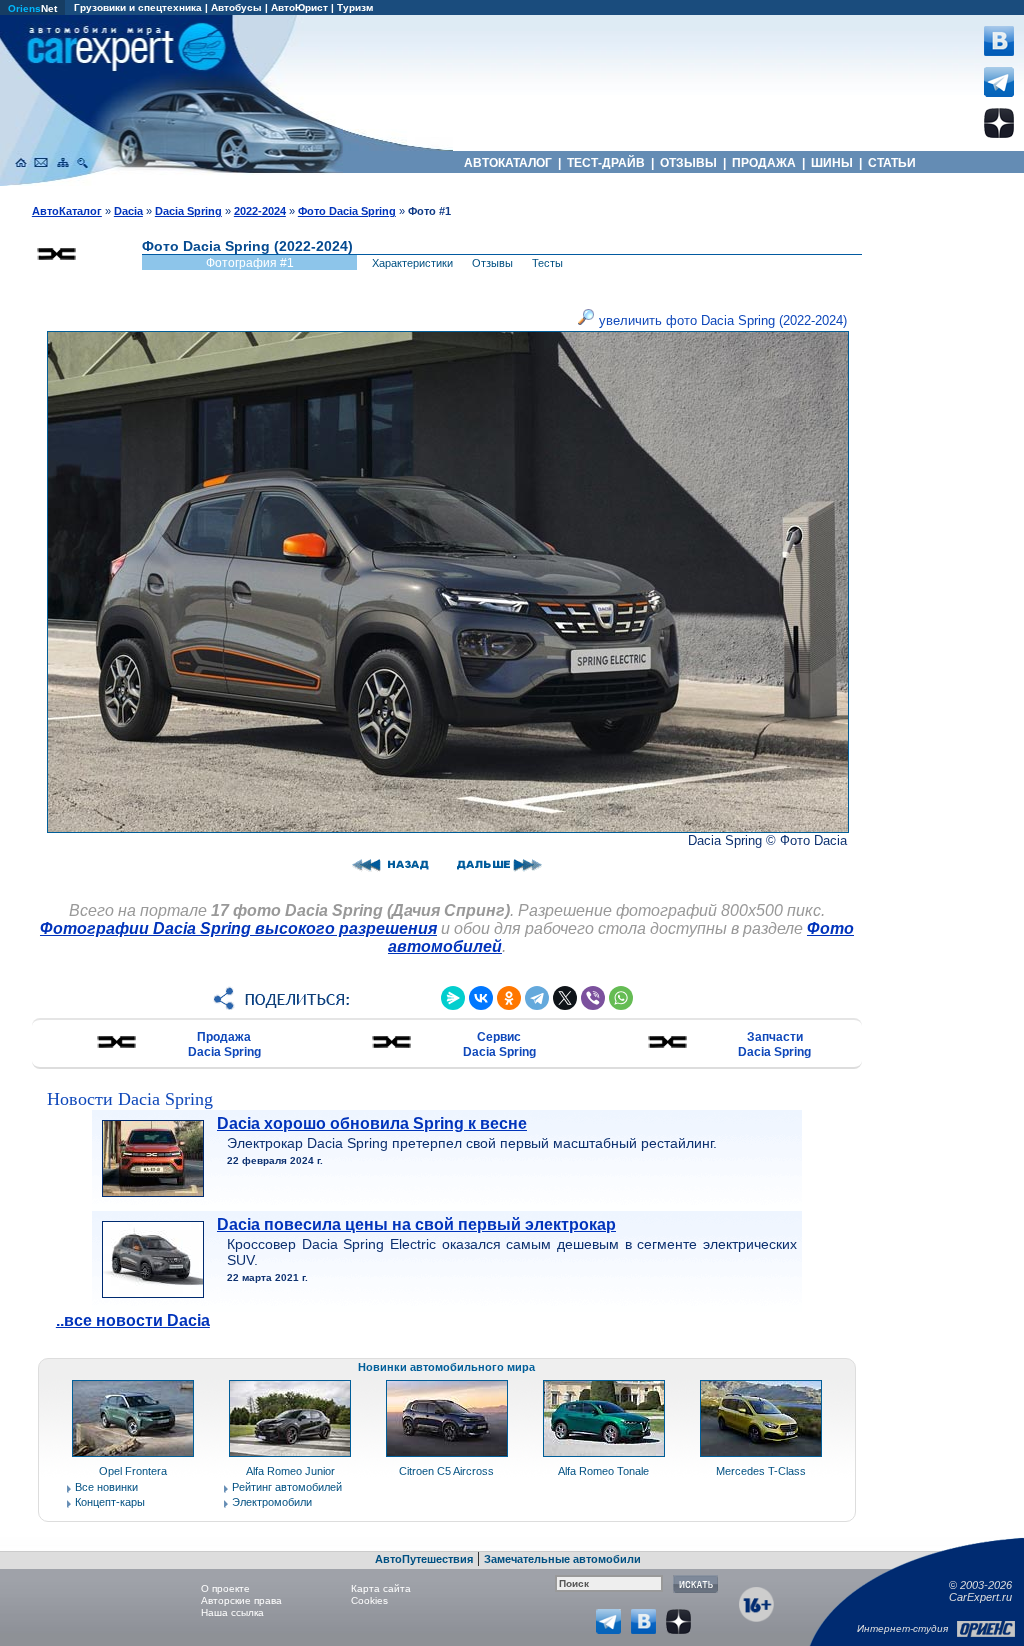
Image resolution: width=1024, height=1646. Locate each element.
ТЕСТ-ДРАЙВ (606, 163)
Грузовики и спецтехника (138, 7)
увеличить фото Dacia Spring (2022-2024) (721, 320)
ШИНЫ (832, 163)
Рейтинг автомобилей (287, 1487)
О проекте (225, 1588)
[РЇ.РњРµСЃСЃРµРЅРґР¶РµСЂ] (453, 998)
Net (32, 8)
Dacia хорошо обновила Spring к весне (372, 1123)
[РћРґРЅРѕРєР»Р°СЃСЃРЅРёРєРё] (509, 998)
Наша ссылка (232, 1612)
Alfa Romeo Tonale (603, 1471)
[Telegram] (537, 998)
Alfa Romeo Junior (290, 1471)
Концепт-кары (110, 1502)
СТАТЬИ (892, 163)
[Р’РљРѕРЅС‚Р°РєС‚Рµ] (481, 998)
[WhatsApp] (621, 998)
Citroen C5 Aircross (446, 1471)
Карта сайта (381, 1588)
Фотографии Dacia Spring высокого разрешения (238, 928)
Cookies (369, 1600)
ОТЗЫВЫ (688, 163)
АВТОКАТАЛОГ (508, 163)
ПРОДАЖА (764, 163)
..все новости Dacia (133, 1320)
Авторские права (241, 1600)
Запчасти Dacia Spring (774, 1044)
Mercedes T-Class (761, 1471)
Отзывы (492, 263)
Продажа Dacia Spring (224, 1044)
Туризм (355, 7)
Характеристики (412, 263)
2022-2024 (260, 211)
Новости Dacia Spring (130, 1099)
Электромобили (272, 1502)
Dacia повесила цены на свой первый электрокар (416, 1224)
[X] (565, 998)
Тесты (547, 263)
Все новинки (106, 1487)
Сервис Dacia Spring (499, 1044)
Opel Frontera (133, 1471)
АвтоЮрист (299, 7)
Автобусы (236, 7)
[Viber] (593, 998)
